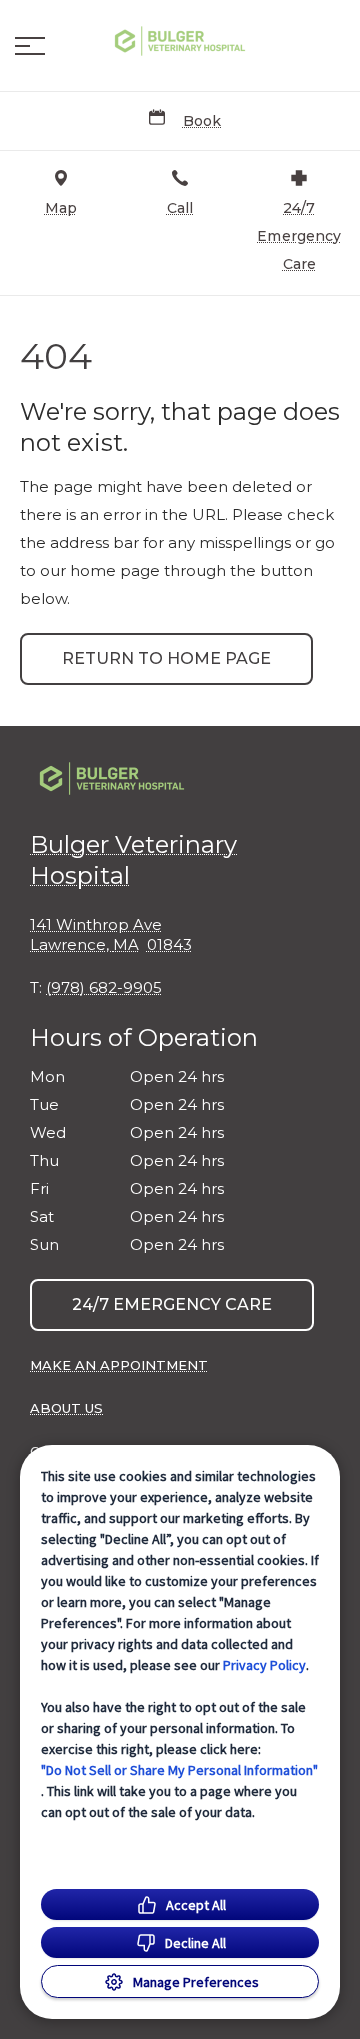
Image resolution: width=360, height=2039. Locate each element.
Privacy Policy (264, 1665)
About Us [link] (66, 1408)
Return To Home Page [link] (166, 658)
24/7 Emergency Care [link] (172, 1304)
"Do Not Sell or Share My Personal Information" (179, 1770)
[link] (180, 41)
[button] (30, 46)
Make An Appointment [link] (119, 1365)
